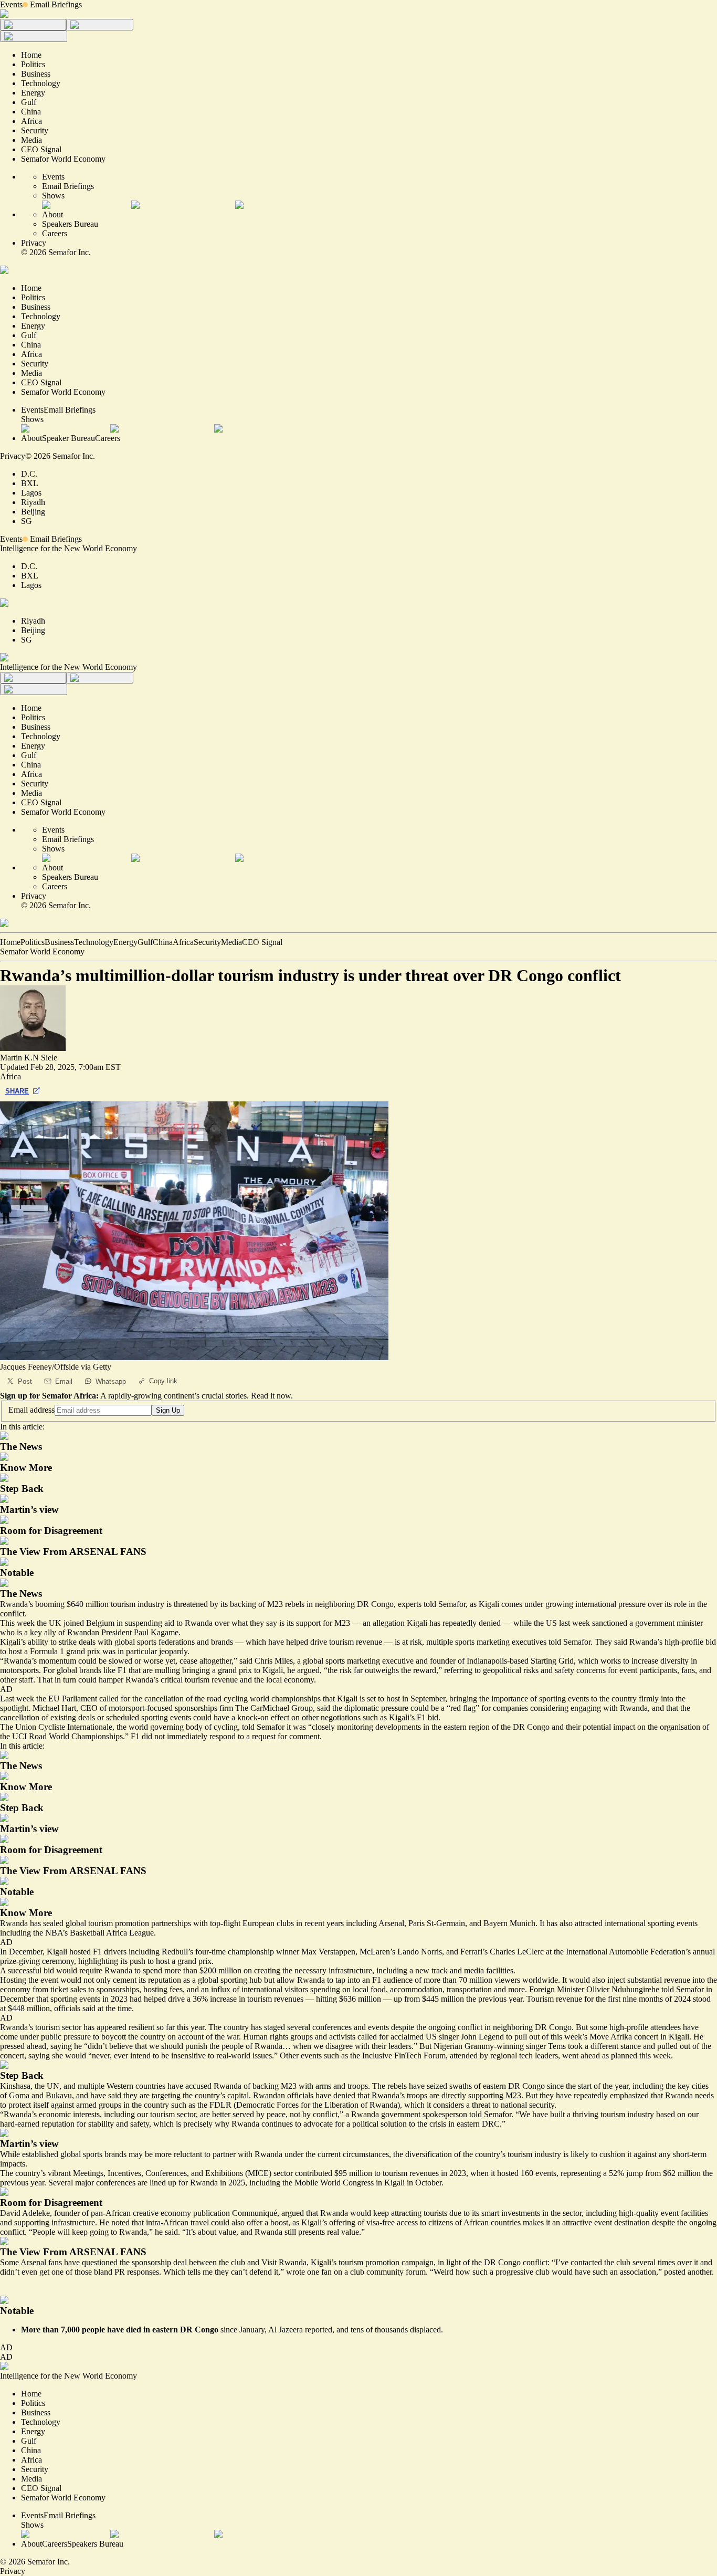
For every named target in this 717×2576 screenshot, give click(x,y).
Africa (183, 942)
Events (11, 4)
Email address (31, 1410)
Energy (125, 942)
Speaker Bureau (68, 438)
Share (17, 1091)
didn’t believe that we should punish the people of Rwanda (185, 2046)
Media (231, 942)
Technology (94, 942)
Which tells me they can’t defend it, (222, 2272)
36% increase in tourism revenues (248, 1999)
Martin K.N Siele (29, 1058)
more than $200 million (203, 1970)
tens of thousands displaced (396, 2330)
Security (207, 942)
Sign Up (168, 1410)
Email (64, 1381)
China (163, 942)
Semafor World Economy (42, 951)
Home (10, 942)
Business (59, 942)
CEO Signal (262, 942)
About (52, 214)
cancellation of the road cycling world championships (233, 1699)
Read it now (271, 1396)
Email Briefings (56, 4)
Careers (55, 233)
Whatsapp (111, 1381)
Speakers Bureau (70, 224)
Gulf (145, 942)
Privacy (34, 243)
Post (25, 1381)
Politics (33, 942)
